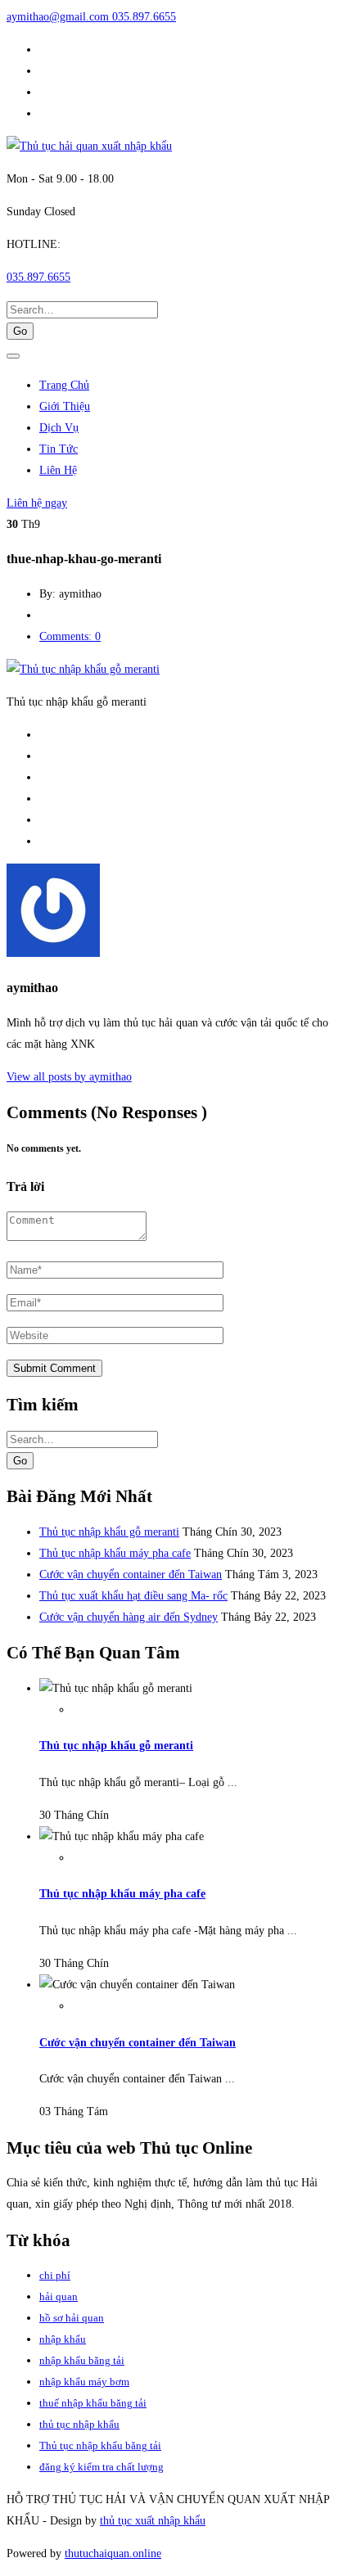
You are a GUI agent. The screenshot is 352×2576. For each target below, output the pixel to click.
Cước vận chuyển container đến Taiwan (131, 1574)
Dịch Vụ (59, 428)
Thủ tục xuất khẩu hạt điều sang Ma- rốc (133, 1596)
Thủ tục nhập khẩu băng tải (100, 2445)
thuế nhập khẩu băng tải (93, 2403)
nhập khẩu (63, 2339)
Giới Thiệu (65, 406)
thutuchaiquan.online (113, 2553)
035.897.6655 (144, 17)
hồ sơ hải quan (72, 2318)
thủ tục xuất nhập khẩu (153, 2521)
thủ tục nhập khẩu (79, 2424)
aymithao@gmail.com (59, 17)
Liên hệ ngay (37, 503)
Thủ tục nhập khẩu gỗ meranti (109, 1532)
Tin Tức (59, 449)
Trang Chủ (64, 385)
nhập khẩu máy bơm (84, 2382)
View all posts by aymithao (69, 1077)
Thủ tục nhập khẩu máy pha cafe (115, 1553)
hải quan (59, 2296)
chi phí (55, 2275)
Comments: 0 (70, 636)
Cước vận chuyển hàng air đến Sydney (129, 1617)
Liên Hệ (58, 470)
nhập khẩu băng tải (82, 2360)
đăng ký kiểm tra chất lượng (102, 2467)
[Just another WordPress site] (89, 146)
